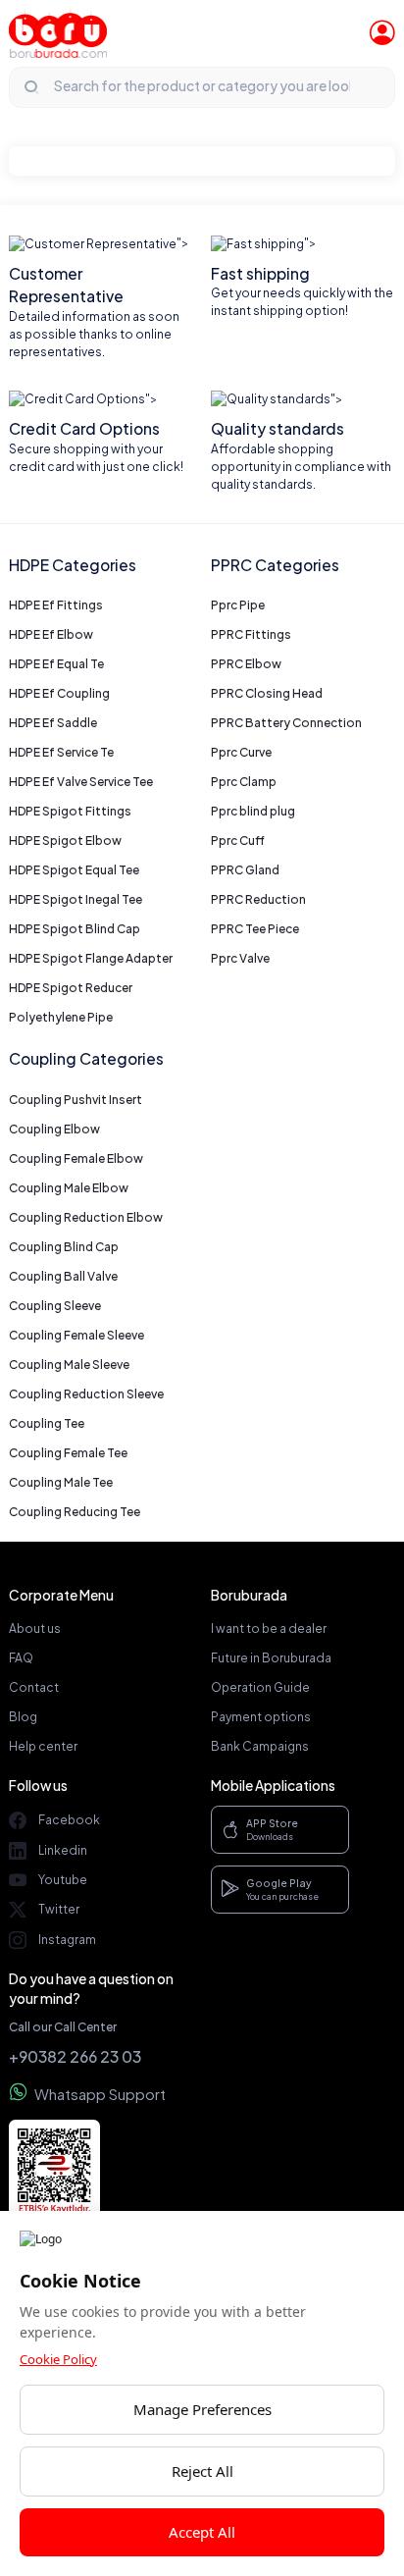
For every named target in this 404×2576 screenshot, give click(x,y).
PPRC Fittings (251, 634)
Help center (43, 1746)
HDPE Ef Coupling (59, 693)
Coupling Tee (47, 1423)
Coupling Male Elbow (69, 1188)
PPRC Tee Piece (255, 929)
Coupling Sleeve (55, 1306)
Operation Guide (260, 1687)
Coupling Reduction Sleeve (86, 1394)
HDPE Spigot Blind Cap (75, 929)
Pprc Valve (240, 958)
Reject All (202, 2471)
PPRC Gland (245, 870)
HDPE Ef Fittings (56, 605)
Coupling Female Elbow (76, 1158)
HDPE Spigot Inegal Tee (76, 899)
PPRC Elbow (246, 664)
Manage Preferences (202, 2409)
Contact (34, 1687)
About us (35, 1629)
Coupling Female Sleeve (76, 1335)
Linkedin (63, 1850)
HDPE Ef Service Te (61, 752)
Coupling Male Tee (61, 1482)
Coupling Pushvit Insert (76, 1100)
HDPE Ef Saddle (53, 723)
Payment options (261, 1717)
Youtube (63, 1880)
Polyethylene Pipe (61, 1017)
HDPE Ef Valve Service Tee (81, 782)
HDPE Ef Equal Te (56, 664)
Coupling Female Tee (68, 1453)
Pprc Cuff (238, 841)
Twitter (59, 1909)
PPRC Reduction (258, 899)
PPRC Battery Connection (286, 723)
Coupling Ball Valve (63, 1276)
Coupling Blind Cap (64, 1247)
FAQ (21, 1658)
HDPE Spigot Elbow (65, 841)
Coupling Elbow (54, 1129)
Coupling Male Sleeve (69, 1365)
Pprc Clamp (244, 782)
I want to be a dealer (269, 1629)
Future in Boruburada (271, 1658)
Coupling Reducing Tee (75, 1512)
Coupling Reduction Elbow (86, 1217)
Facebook (69, 1820)
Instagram (67, 1940)
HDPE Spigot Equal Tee (74, 870)
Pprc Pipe (238, 605)
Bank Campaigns (260, 1746)
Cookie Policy (58, 2359)
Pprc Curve (241, 752)
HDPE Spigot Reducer (71, 988)
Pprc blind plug (253, 811)
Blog (23, 1717)
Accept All (202, 2532)
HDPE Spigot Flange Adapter (91, 958)
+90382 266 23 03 (75, 2056)
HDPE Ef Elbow (51, 634)
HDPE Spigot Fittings (70, 811)
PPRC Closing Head (267, 693)
